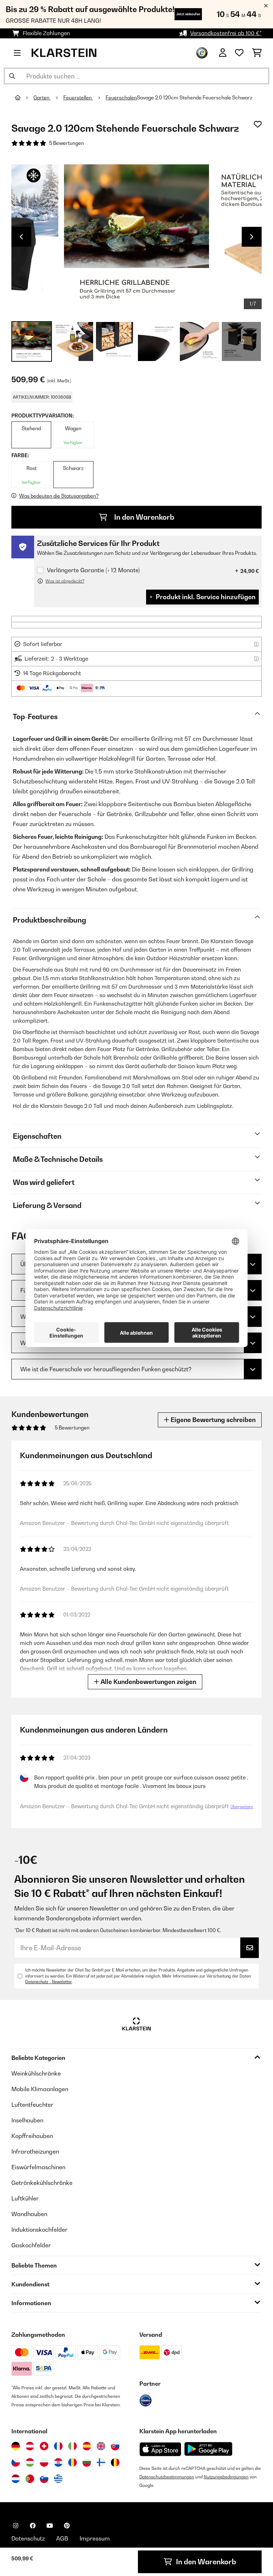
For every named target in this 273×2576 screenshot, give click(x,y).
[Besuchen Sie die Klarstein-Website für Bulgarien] (87, 2462)
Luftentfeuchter (32, 2105)
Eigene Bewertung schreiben (212, 1420)
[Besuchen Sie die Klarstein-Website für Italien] (73, 2446)
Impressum (95, 2538)
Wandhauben (29, 2214)
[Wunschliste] (239, 53)
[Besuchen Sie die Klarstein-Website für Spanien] (87, 2446)
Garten (42, 98)
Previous (21, 237)
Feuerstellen (78, 98)
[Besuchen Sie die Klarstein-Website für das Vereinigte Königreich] (101, 2446)
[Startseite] (24, 98)
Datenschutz (28, 2538)
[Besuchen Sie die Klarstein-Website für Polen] (44, 2462)
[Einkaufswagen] (257, 53)
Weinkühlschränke (36, 2073)
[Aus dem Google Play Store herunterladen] (208, 2449)
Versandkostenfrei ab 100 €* (226, 33)
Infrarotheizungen (35, 2151)
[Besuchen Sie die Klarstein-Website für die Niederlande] (16, 2479)
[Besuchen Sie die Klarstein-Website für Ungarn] (30, 2462)
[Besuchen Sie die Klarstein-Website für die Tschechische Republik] (16, 2462)
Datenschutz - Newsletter (49, 1982)
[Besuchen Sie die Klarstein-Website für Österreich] (30, 2446)
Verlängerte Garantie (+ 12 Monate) (93, 570)
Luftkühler (25, 2198)
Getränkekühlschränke (42, 2183)
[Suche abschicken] (12, 76)
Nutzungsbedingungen (226, 2477)
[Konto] (223, 53)
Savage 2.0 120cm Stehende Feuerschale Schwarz (195, 98)
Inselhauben (27, 2120)
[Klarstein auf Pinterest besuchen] (67, 2526)
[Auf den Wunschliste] (258, 124)
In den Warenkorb (143, 517)
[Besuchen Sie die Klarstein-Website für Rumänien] (73, 2462)
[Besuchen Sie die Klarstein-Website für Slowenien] (44, 2479)
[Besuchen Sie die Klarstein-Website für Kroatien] (58, 2462)
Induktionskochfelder (39, 2230)
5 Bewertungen (66, 143)
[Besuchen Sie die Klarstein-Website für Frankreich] (58, 2446)
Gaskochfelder (31, 2245)
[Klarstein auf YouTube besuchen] (50, 2526)
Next (252, 237)
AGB (62, 2538)
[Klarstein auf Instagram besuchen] (16, 2526)
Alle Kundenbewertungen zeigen (148, 1682)
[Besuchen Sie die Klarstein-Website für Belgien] (115, 2462)
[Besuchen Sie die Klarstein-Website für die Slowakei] (115, 2446)
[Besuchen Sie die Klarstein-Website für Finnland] (101, 2462)
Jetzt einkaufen (188, 14)
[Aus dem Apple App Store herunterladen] (160, 2449)
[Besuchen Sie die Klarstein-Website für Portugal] (30, 2479)
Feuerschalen (121, 98)
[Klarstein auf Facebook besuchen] (33, 2526)
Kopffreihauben (32, 2136)
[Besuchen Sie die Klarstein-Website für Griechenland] (58, 2479)
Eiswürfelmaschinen (38, 2167)
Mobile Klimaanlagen (40, 2089)
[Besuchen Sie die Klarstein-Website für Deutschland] (16, 2446)
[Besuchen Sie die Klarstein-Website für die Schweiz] (44, 2446)
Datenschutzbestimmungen (167, 2477)
